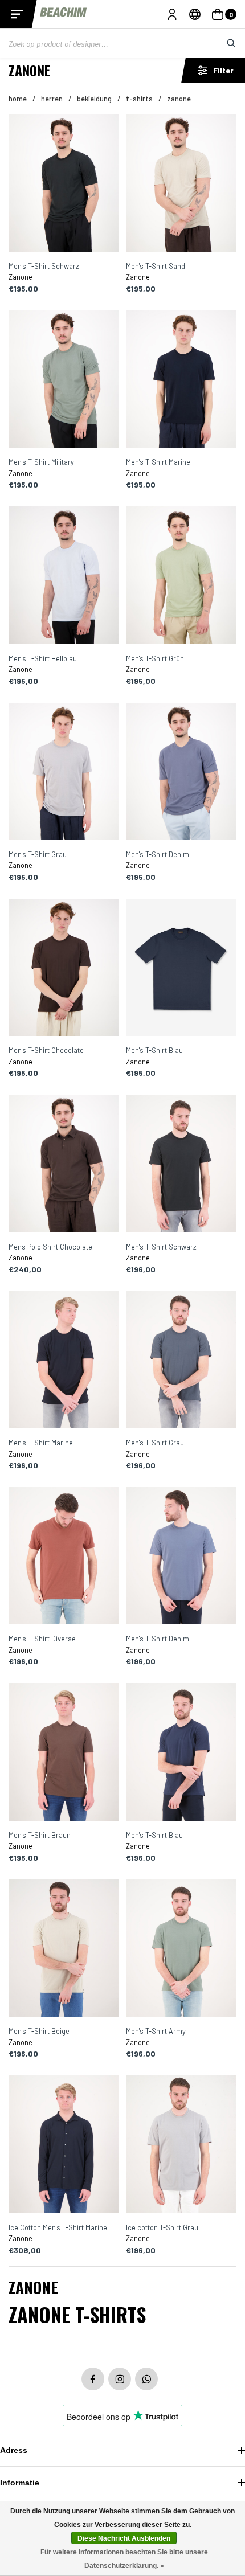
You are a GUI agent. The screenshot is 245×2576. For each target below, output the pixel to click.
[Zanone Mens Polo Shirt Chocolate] (64, 1164)
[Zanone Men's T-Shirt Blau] (181, 968)
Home (18, 99)
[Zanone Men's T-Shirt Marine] (181, 380)
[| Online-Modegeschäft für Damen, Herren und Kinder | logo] (64, 14)
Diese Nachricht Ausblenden (124, 2538)
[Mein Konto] (172, 14)
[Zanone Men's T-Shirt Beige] (64, 1949)
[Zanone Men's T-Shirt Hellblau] (64, 576)
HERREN (52, 99)
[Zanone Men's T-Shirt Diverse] (64, 1557)
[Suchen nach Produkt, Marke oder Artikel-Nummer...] (222, 43)
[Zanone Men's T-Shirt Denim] (181, 772)
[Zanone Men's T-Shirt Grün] (181, 576)
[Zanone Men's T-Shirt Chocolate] (64, 968)
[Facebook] (93, 2379)
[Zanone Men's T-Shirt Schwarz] (64, 183)
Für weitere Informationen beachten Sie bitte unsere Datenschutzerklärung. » (124, 2559)
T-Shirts (139, 99)
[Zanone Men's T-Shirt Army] (181, 1949)
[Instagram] (120, 2379)
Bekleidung (94, 99)
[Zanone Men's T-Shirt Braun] (64, 1752)
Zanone (179, 99)
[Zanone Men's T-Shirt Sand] (181, 183)
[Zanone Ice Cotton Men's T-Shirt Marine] (64, 2145)
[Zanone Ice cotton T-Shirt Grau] (181, 2145)
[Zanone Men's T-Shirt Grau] (64, 772)
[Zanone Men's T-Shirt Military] (64, 380)
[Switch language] (195, 14)
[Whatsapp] (146, 2379)
